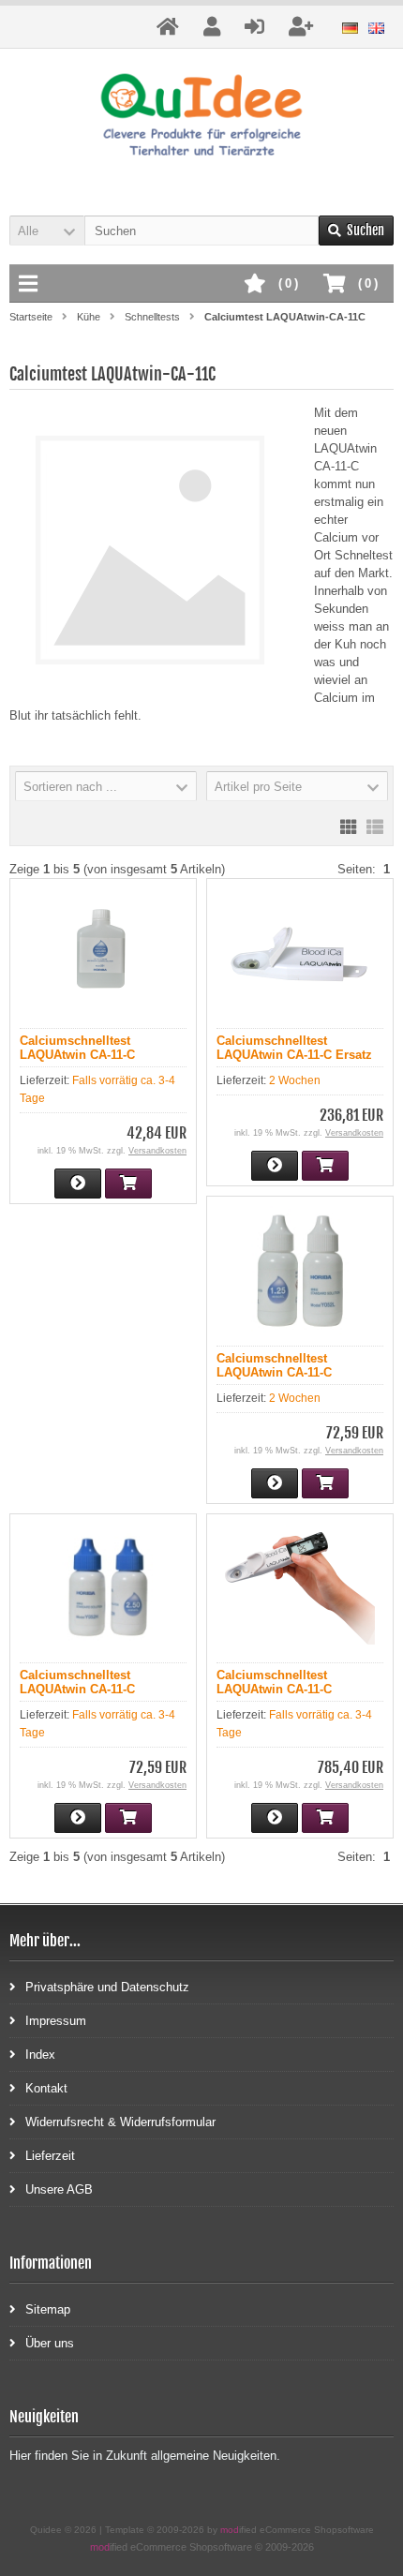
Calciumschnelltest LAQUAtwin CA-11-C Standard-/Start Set (274, 1689)
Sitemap (48, 2309)
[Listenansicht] (375, 826)
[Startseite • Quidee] (202, 118)
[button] (47, 231)
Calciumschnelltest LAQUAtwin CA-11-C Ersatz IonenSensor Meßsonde (294, 1055)
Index (40, 2055)
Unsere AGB (59, 2189)
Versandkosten (157, 1151)
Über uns (50, 2343)
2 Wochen (295, 1080)
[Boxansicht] (349, 826)
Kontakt (46, 2088)
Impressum (56, 2021)
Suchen (356, 231)
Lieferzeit (50, 2156)
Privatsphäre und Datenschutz (107, 1987)
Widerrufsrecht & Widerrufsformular (120, 2122)
